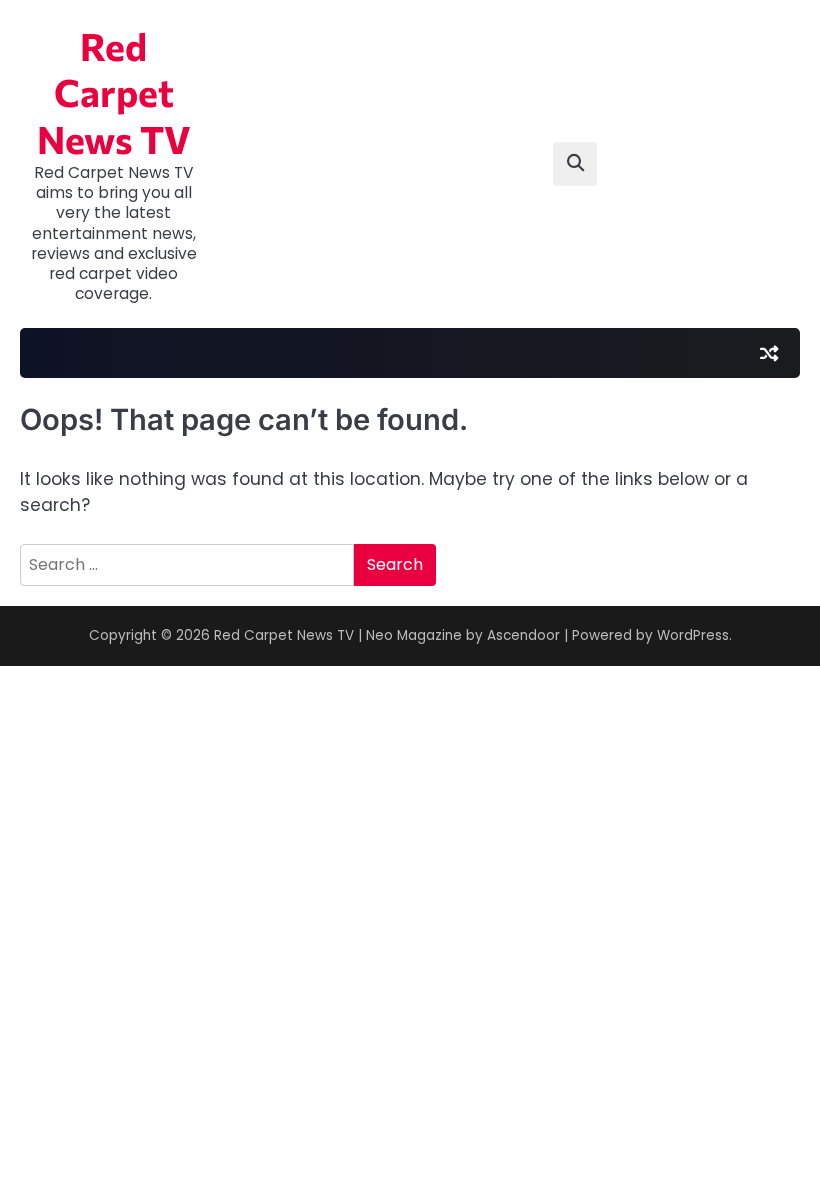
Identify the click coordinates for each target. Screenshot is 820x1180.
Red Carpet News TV (114, 92)
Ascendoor (523, 635)
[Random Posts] (769, 353)
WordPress (693, 635)
